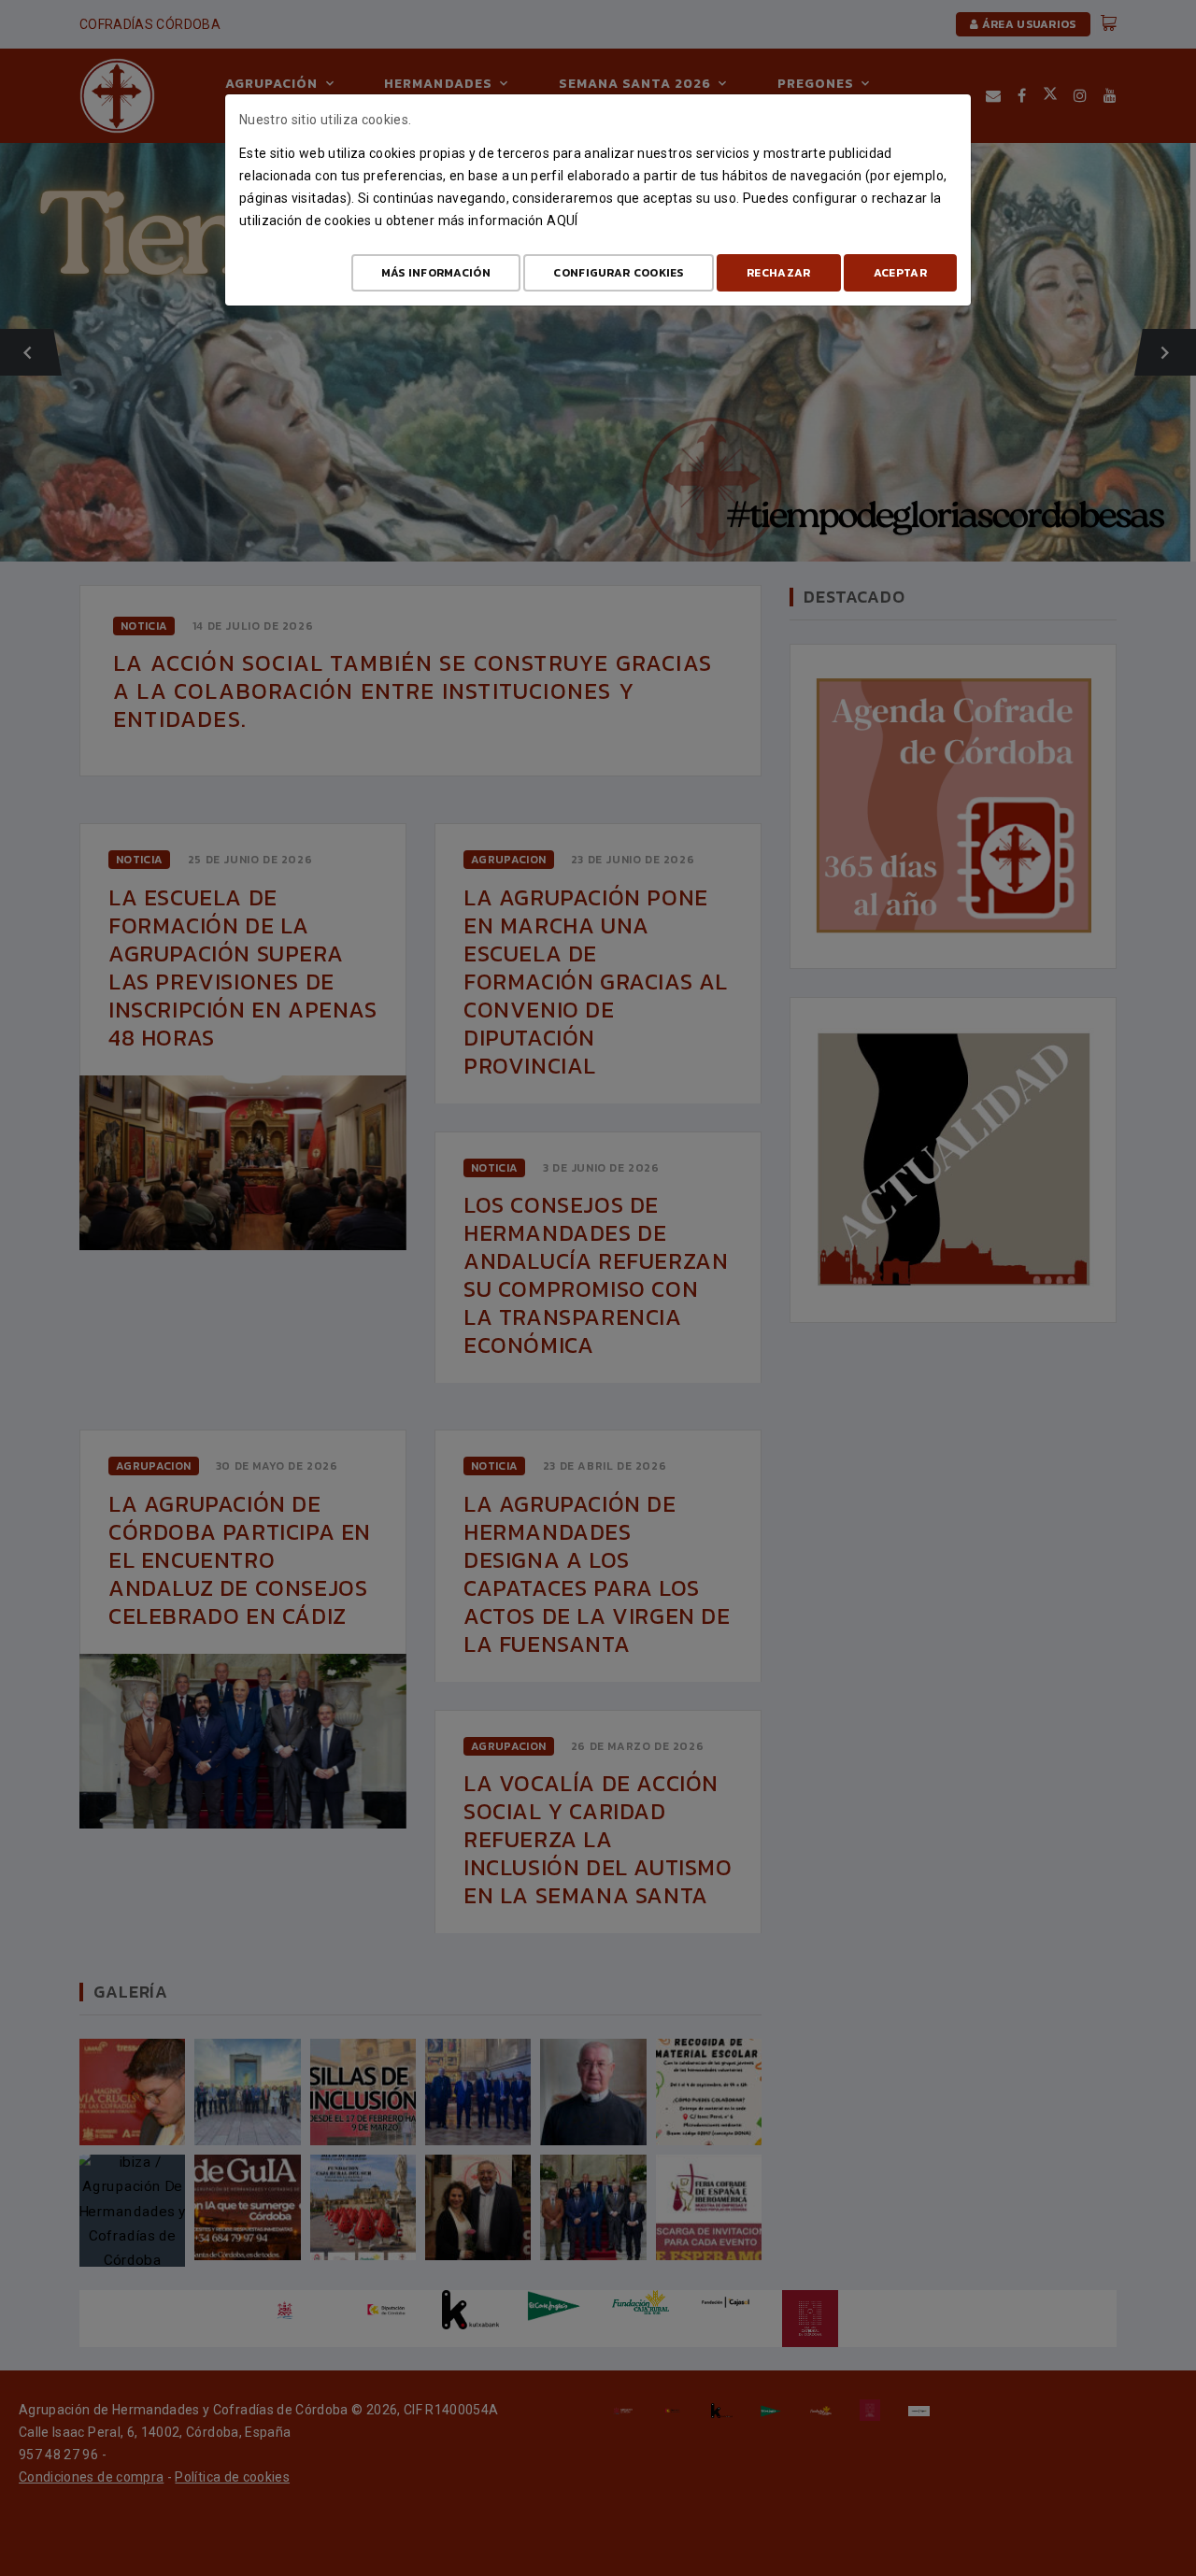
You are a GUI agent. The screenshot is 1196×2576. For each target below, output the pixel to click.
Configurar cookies (618, 273)
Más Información (436, 273)
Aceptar (900, 273)
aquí (562, 221)
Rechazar (778, 273)
